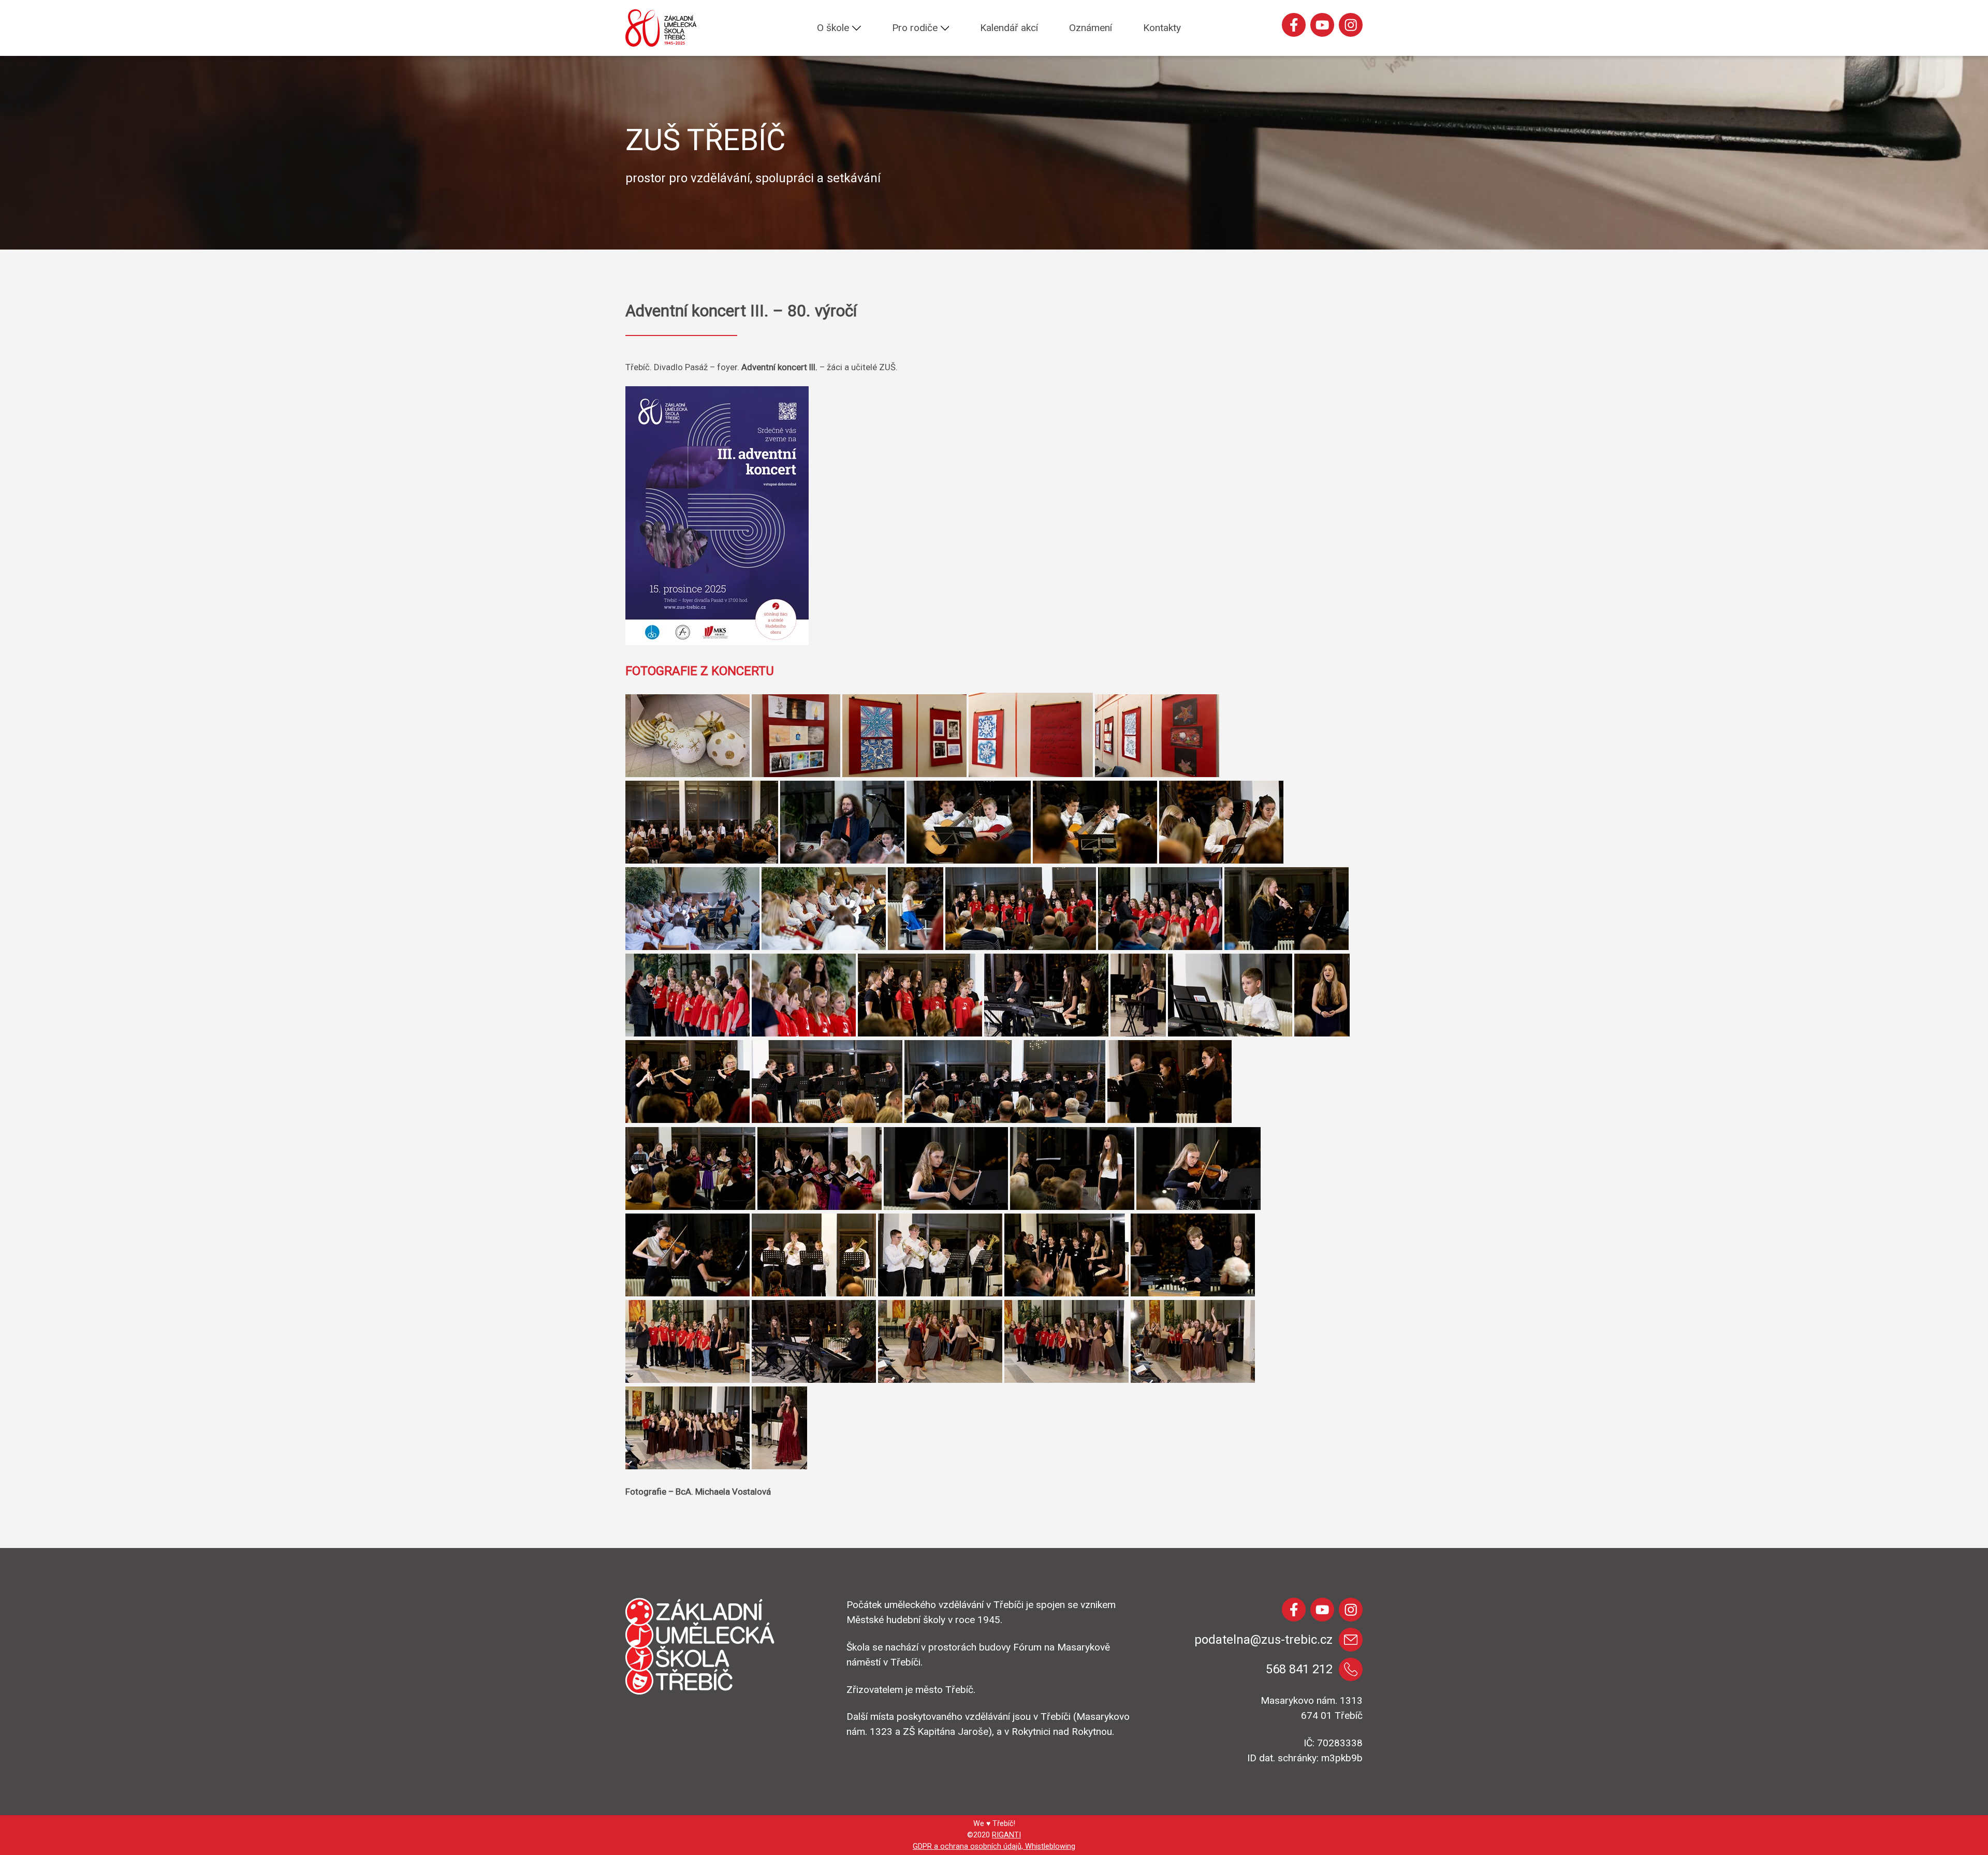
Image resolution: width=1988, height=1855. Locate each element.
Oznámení (1091, 28)
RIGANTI (1006, 1835)
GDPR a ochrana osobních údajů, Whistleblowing (994, 1846)
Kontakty (1162, 28)
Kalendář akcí (1009, 28)
